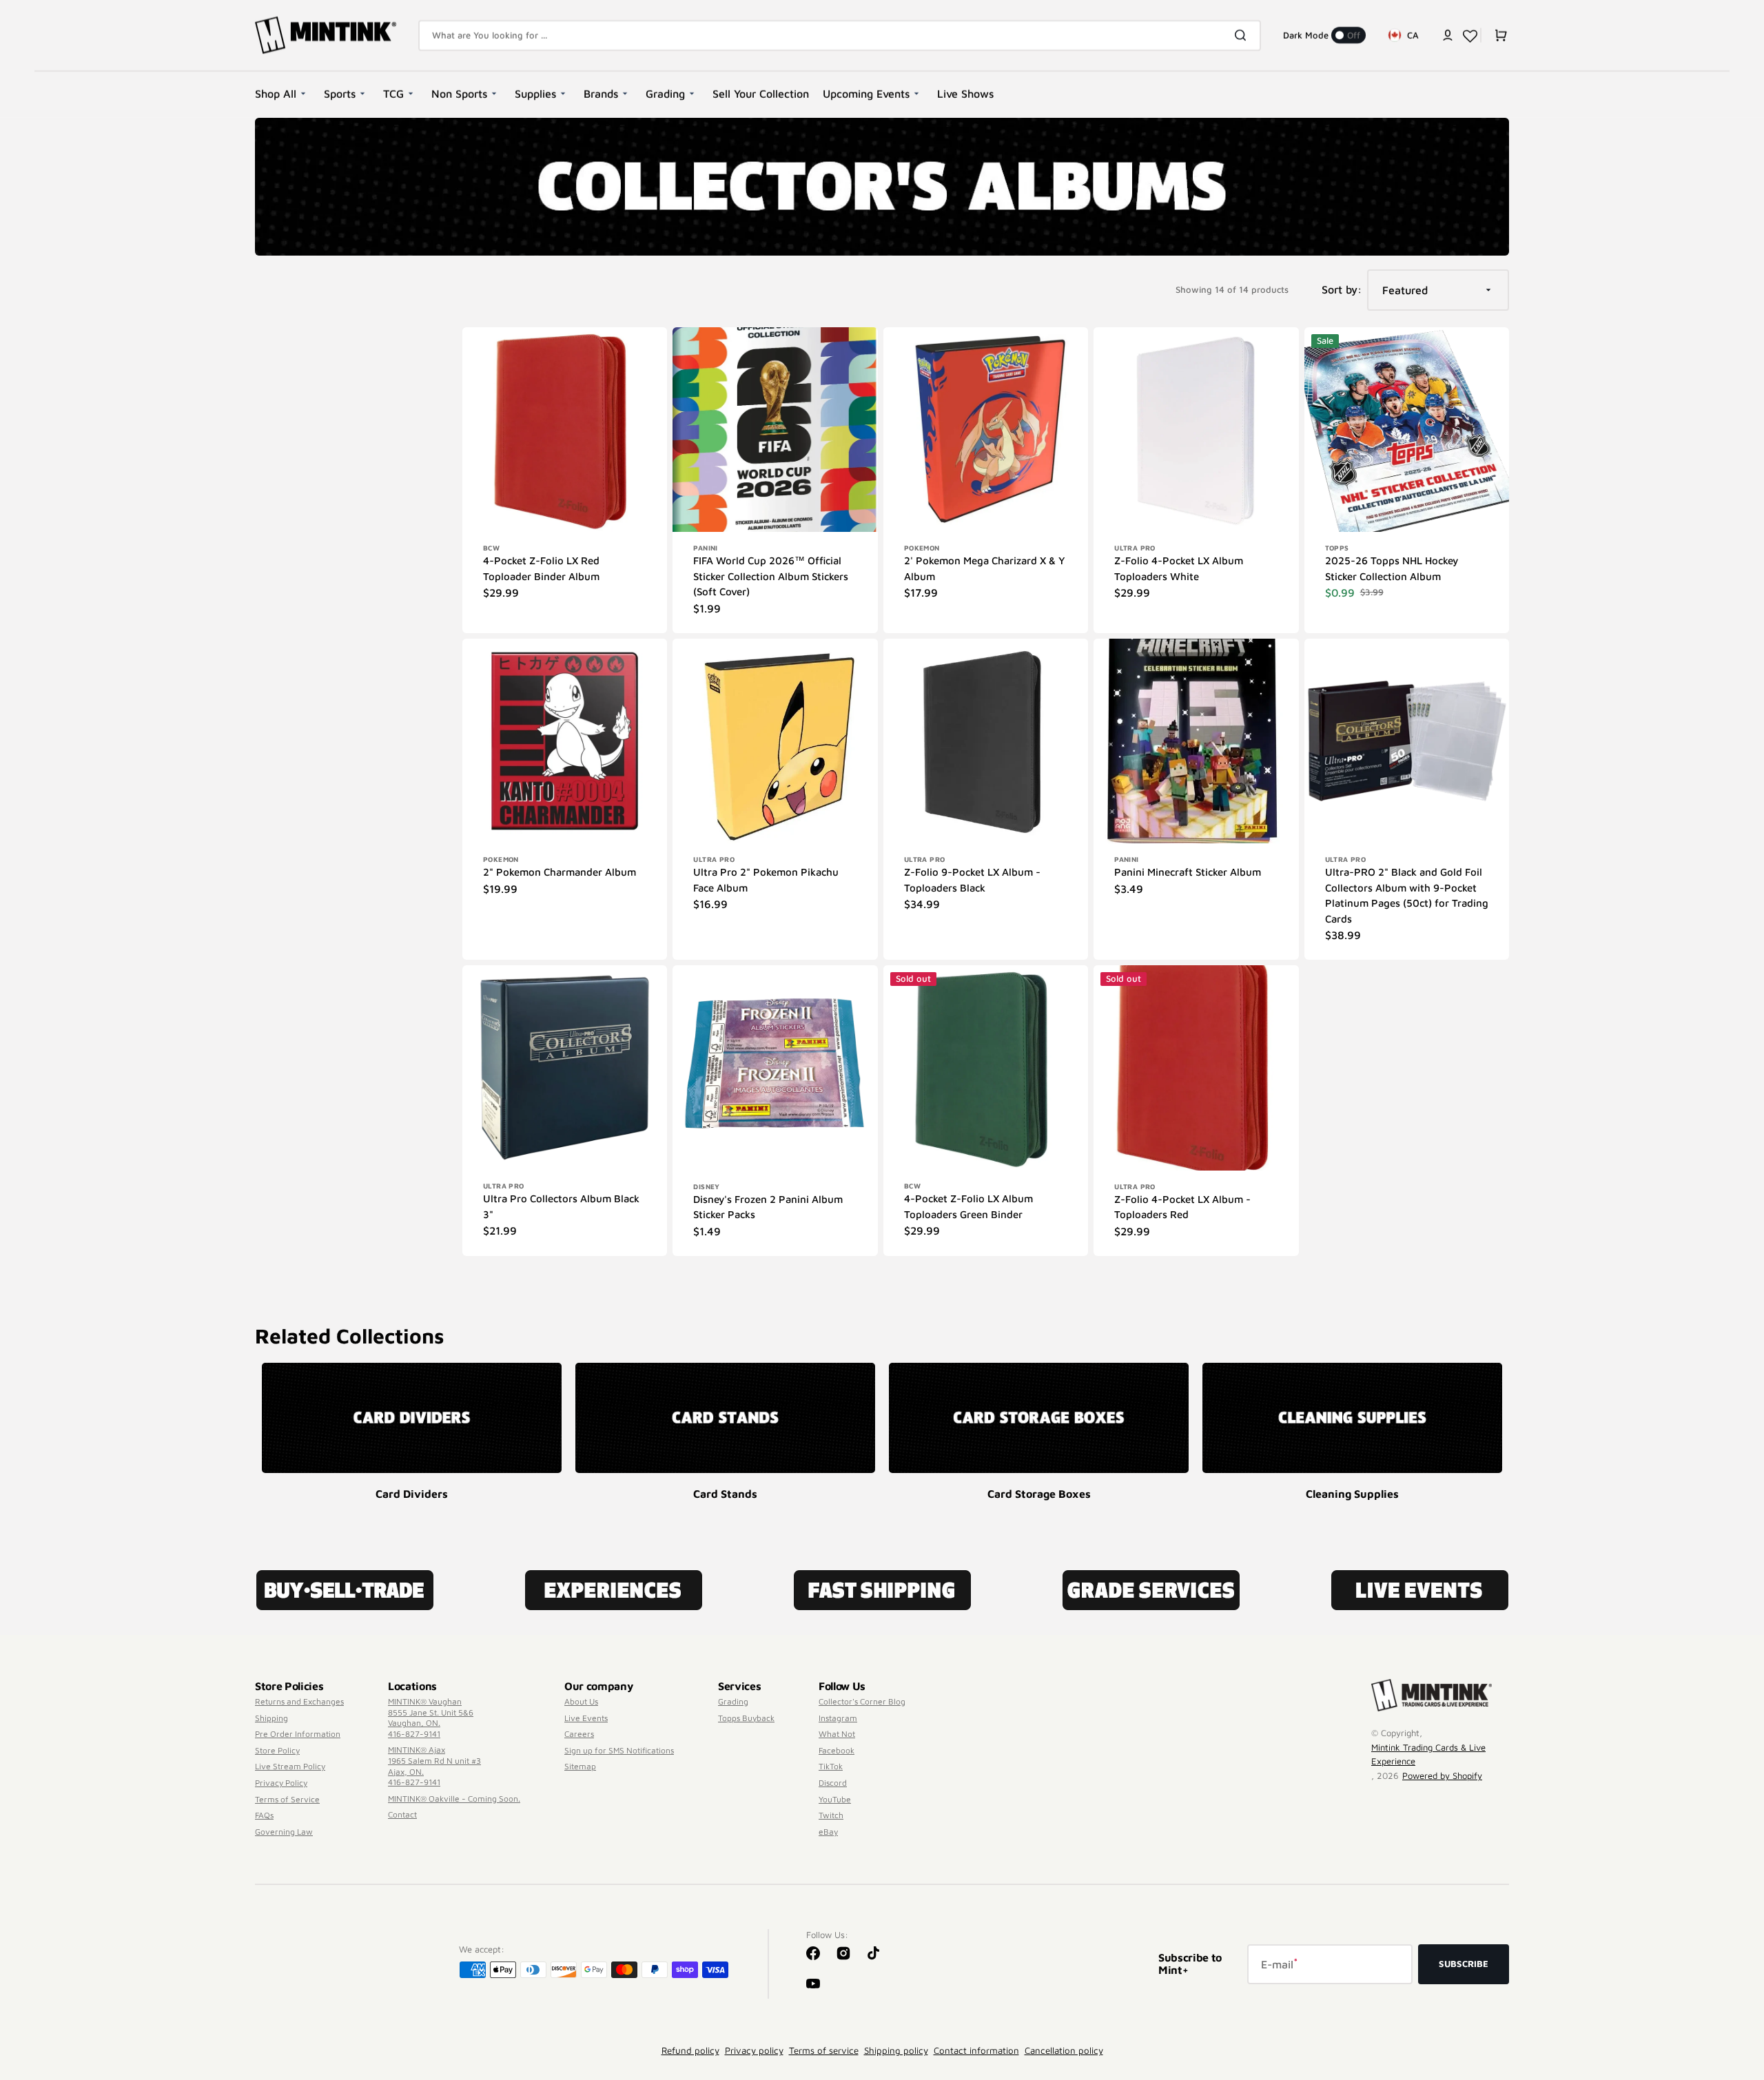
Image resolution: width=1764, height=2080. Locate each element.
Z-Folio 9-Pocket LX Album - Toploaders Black (972, 880)
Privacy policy (754, 2050)
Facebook (837, 1750)
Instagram (838, 1718)
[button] (1448, 35)
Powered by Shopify (1442, 1775)
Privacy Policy (281, 1783)
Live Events (586, 1718)
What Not (837, 1734)
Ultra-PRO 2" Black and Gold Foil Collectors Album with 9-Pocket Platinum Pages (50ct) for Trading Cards (1407, 895)
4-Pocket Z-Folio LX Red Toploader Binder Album (541, 568)
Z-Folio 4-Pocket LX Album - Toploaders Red (1182, 1207)
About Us (581, 1701)
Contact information (976, 2050)
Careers (579, 1734)
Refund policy (690, 2050)
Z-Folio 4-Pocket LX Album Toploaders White (1179, 568)
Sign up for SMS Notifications (619, 1750)
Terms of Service (287, 1799)
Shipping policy (896, 2050)
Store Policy (277, 1750)
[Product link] (565, 480)
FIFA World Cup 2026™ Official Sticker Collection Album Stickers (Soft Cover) (771, 576)
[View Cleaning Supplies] (1039, 1418)
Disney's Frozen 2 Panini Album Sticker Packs (768, 1207)
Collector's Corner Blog (862, 1701)
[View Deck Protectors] (1352, 1418)
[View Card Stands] (412, 1418)
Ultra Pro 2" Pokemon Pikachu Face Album (766, 880)
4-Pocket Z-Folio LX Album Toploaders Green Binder (968, 1206)
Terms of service (824, 2050)
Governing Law (284, 1832)
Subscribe (1464, 1964)
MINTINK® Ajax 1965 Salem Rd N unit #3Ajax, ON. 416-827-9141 (434, 1766)
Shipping (271, 1718)
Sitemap (580, 1766)
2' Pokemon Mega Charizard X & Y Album (985, 568)
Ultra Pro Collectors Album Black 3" (561, 1206)
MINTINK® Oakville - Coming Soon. (454, 1799)
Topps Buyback (746, 1718)
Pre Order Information (298, 1734)
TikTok (831, 1766)
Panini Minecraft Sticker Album (1188, 872)
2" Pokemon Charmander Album (560, 872)
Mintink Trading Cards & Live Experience (1428, 1754)
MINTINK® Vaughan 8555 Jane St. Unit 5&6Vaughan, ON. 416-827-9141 (431, 1718)
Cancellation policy (1064, 2050)
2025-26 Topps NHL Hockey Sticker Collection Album (1392, 568)
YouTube (835, 1799)
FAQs (264, 1815)
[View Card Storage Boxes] (725, 1418)
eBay (828, 1832)
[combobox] (840, 35)
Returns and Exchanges (299, 1701)
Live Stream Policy (290, 1766)
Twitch (831, 1815)
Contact (402, 1814)
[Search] (1243, 35)
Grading (733, 1701)
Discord (833, 1783)
